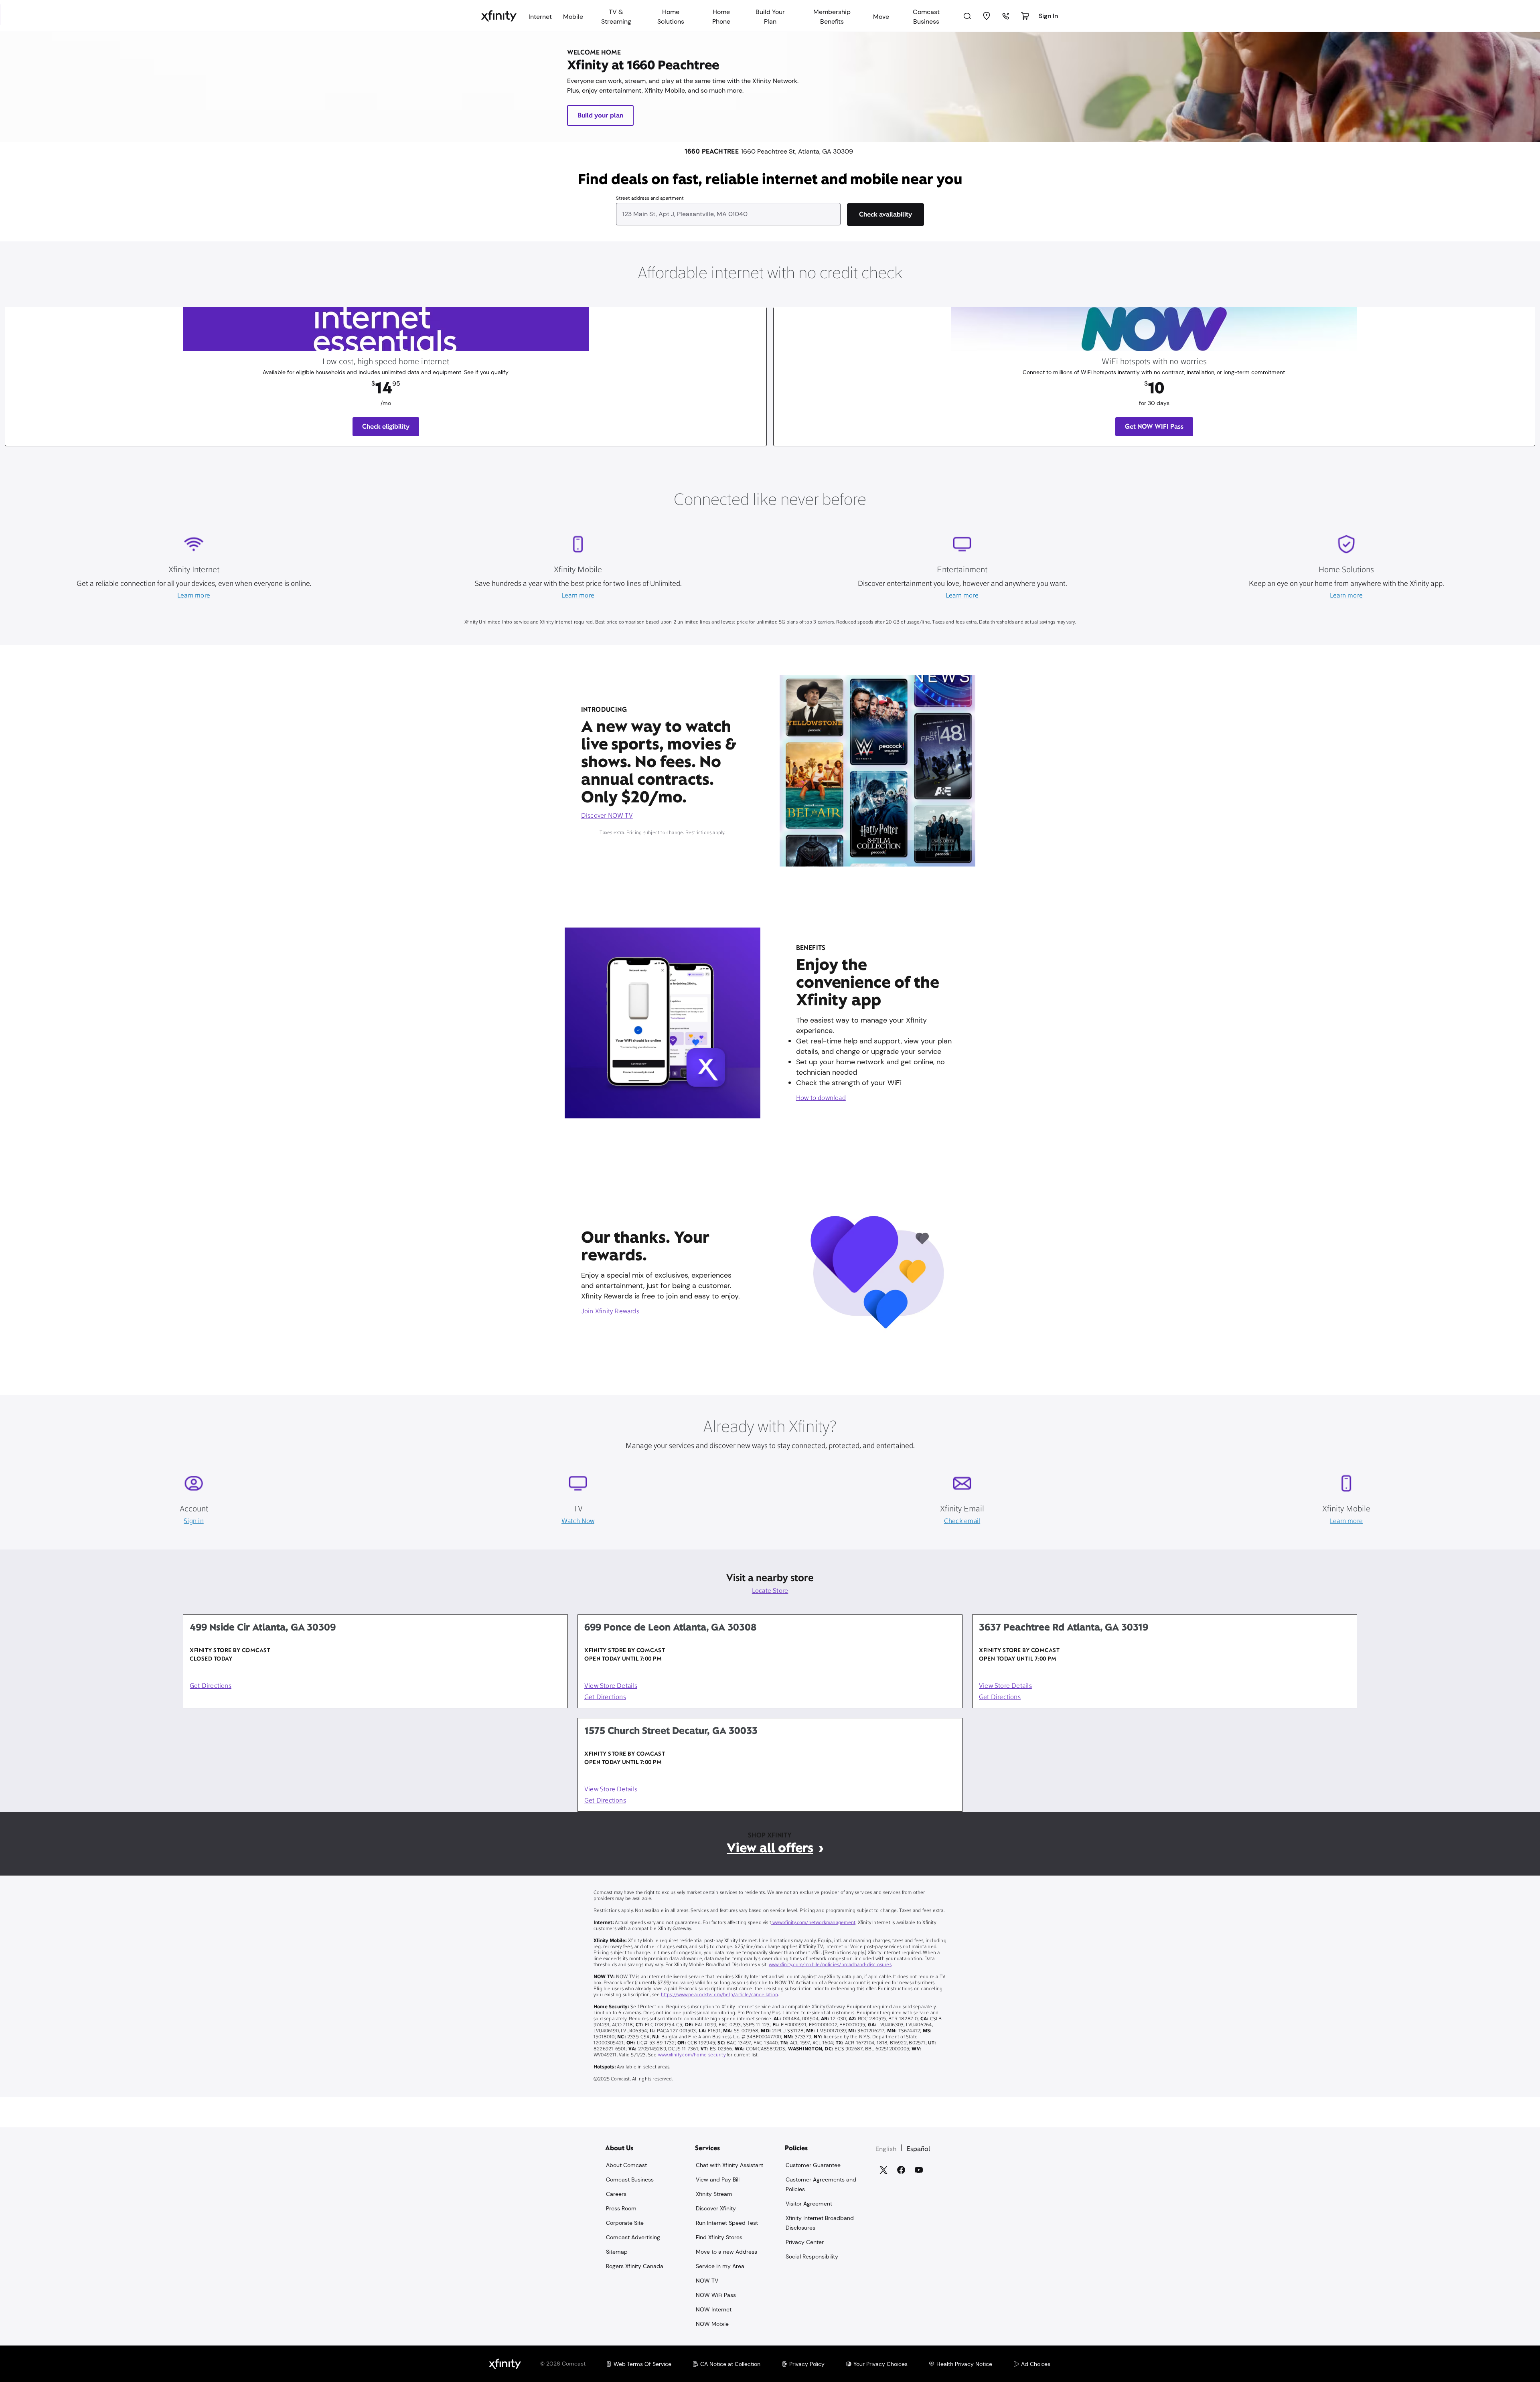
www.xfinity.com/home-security (692, 2055)
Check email (962, 1521)
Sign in (194, 1521)
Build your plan (600, 115)
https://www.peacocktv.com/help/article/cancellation (720, 1995)
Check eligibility (386, 426)
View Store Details (611, 1686)
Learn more (194, 596)
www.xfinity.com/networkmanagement (813, 1923)
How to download (821, 1098)
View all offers (770, 1848)
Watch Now (578, 1521)
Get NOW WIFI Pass (1154, 426)
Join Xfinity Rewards (610, 1312)
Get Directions (211, 1686)
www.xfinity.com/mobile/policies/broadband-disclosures (830, 1965)
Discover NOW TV (607, 816)
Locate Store (770, 1591)
